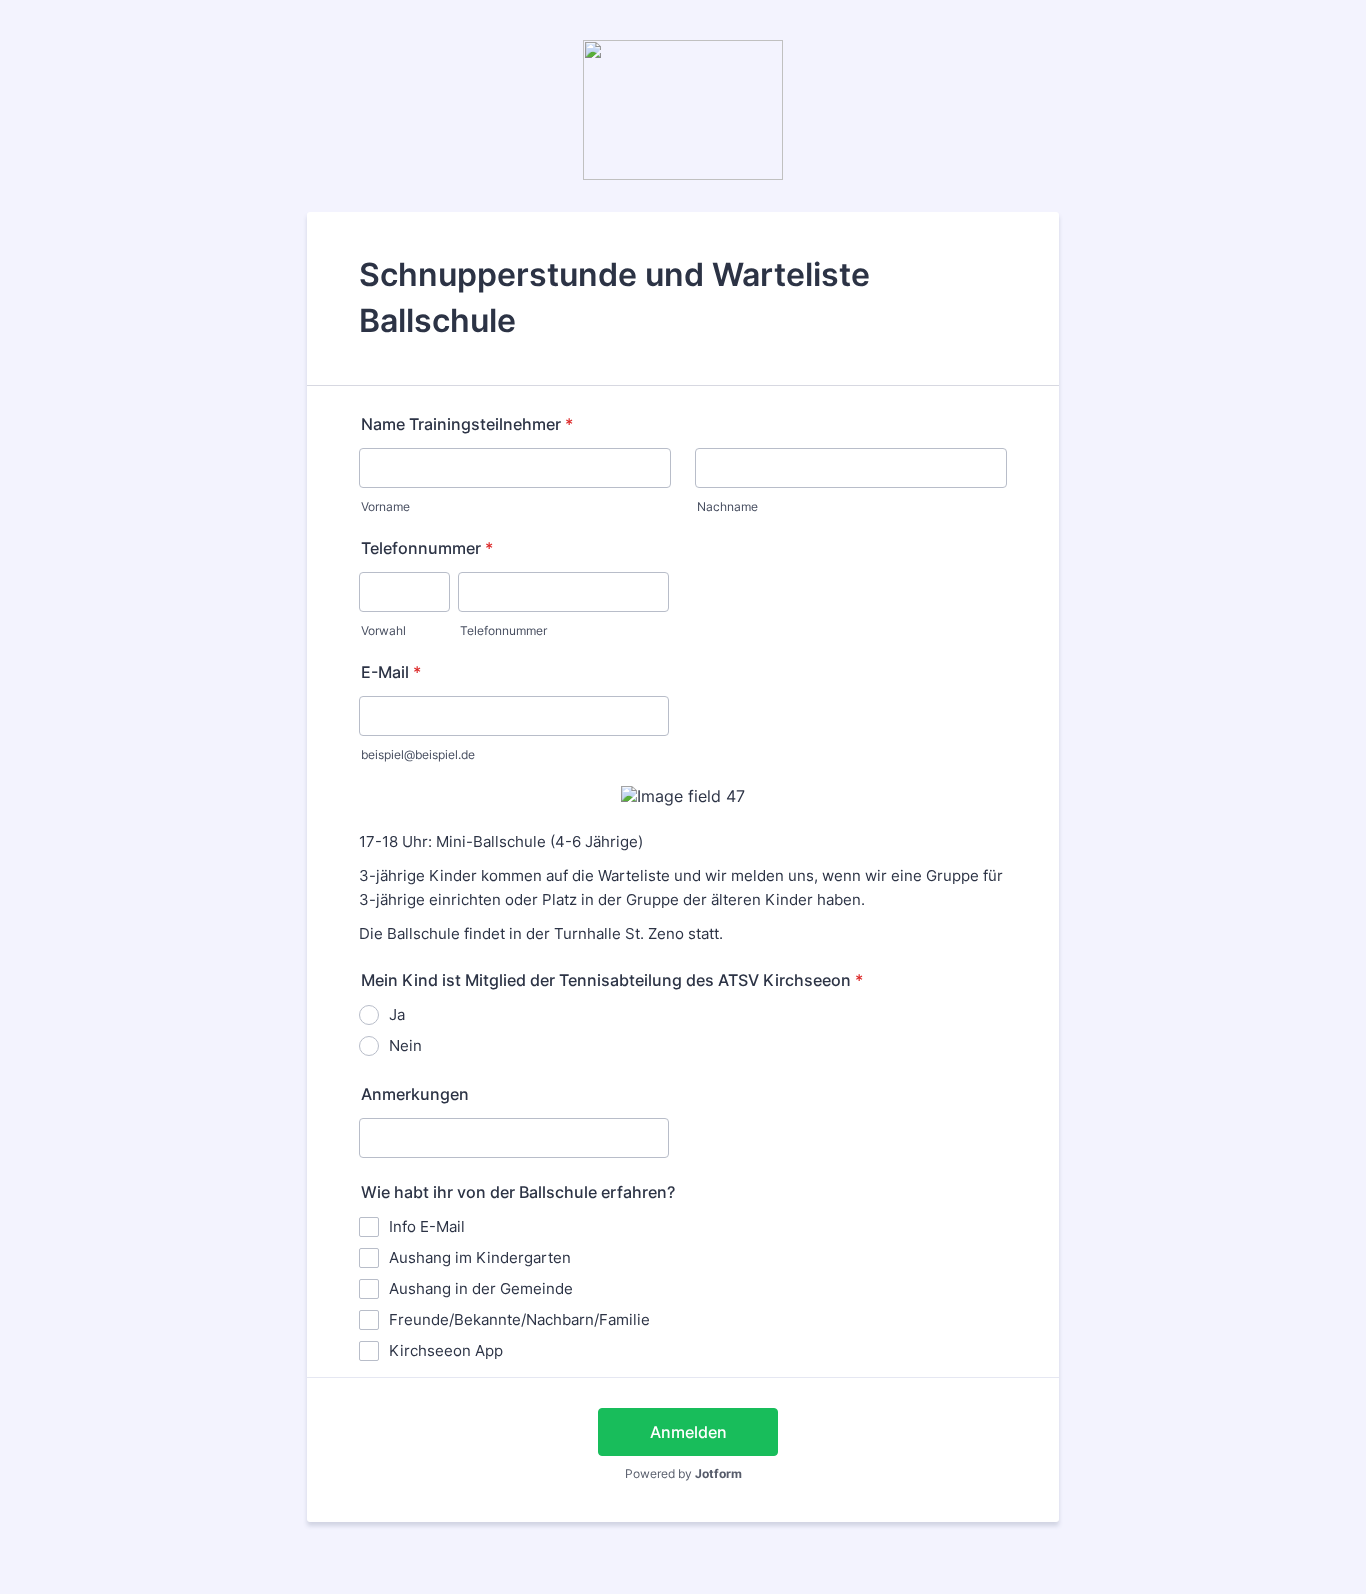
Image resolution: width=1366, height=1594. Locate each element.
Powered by (683, 1473)
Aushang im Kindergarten (480, 1257)
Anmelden (688, 1432)
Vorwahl (383, 630)
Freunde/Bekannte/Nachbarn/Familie (519, 1319)
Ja (397, 1014)
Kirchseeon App (446, 1350)
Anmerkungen (415, 1094)
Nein (405, 1045)
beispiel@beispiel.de (418, 754)
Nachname (727, 506)
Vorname (385, 506)
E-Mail (391, 672)
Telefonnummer (427, 548)
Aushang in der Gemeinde (481, 1288)
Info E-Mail (427, 1226)
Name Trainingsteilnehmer (467, 424)
